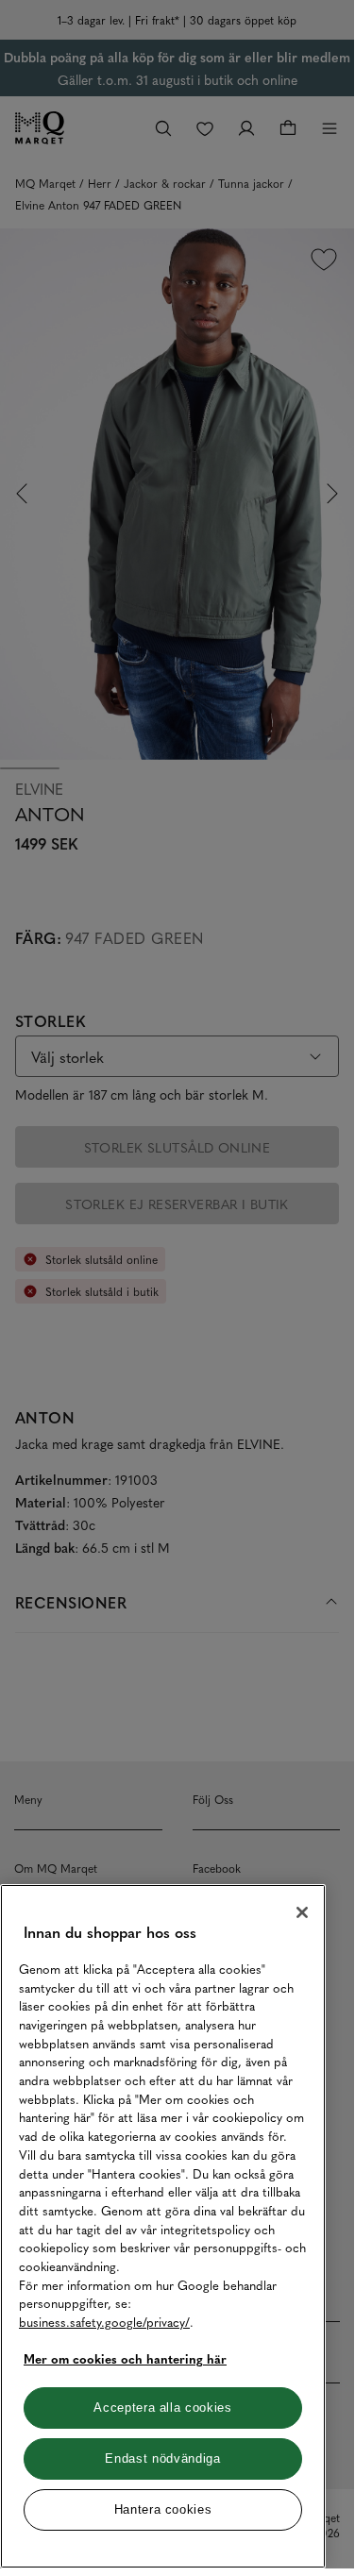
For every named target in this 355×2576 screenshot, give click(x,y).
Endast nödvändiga (162, 2458)
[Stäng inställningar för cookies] (302, 1912)
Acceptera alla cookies (162, 2408)
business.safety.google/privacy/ (104, 2322)
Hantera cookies (163, 2509)
